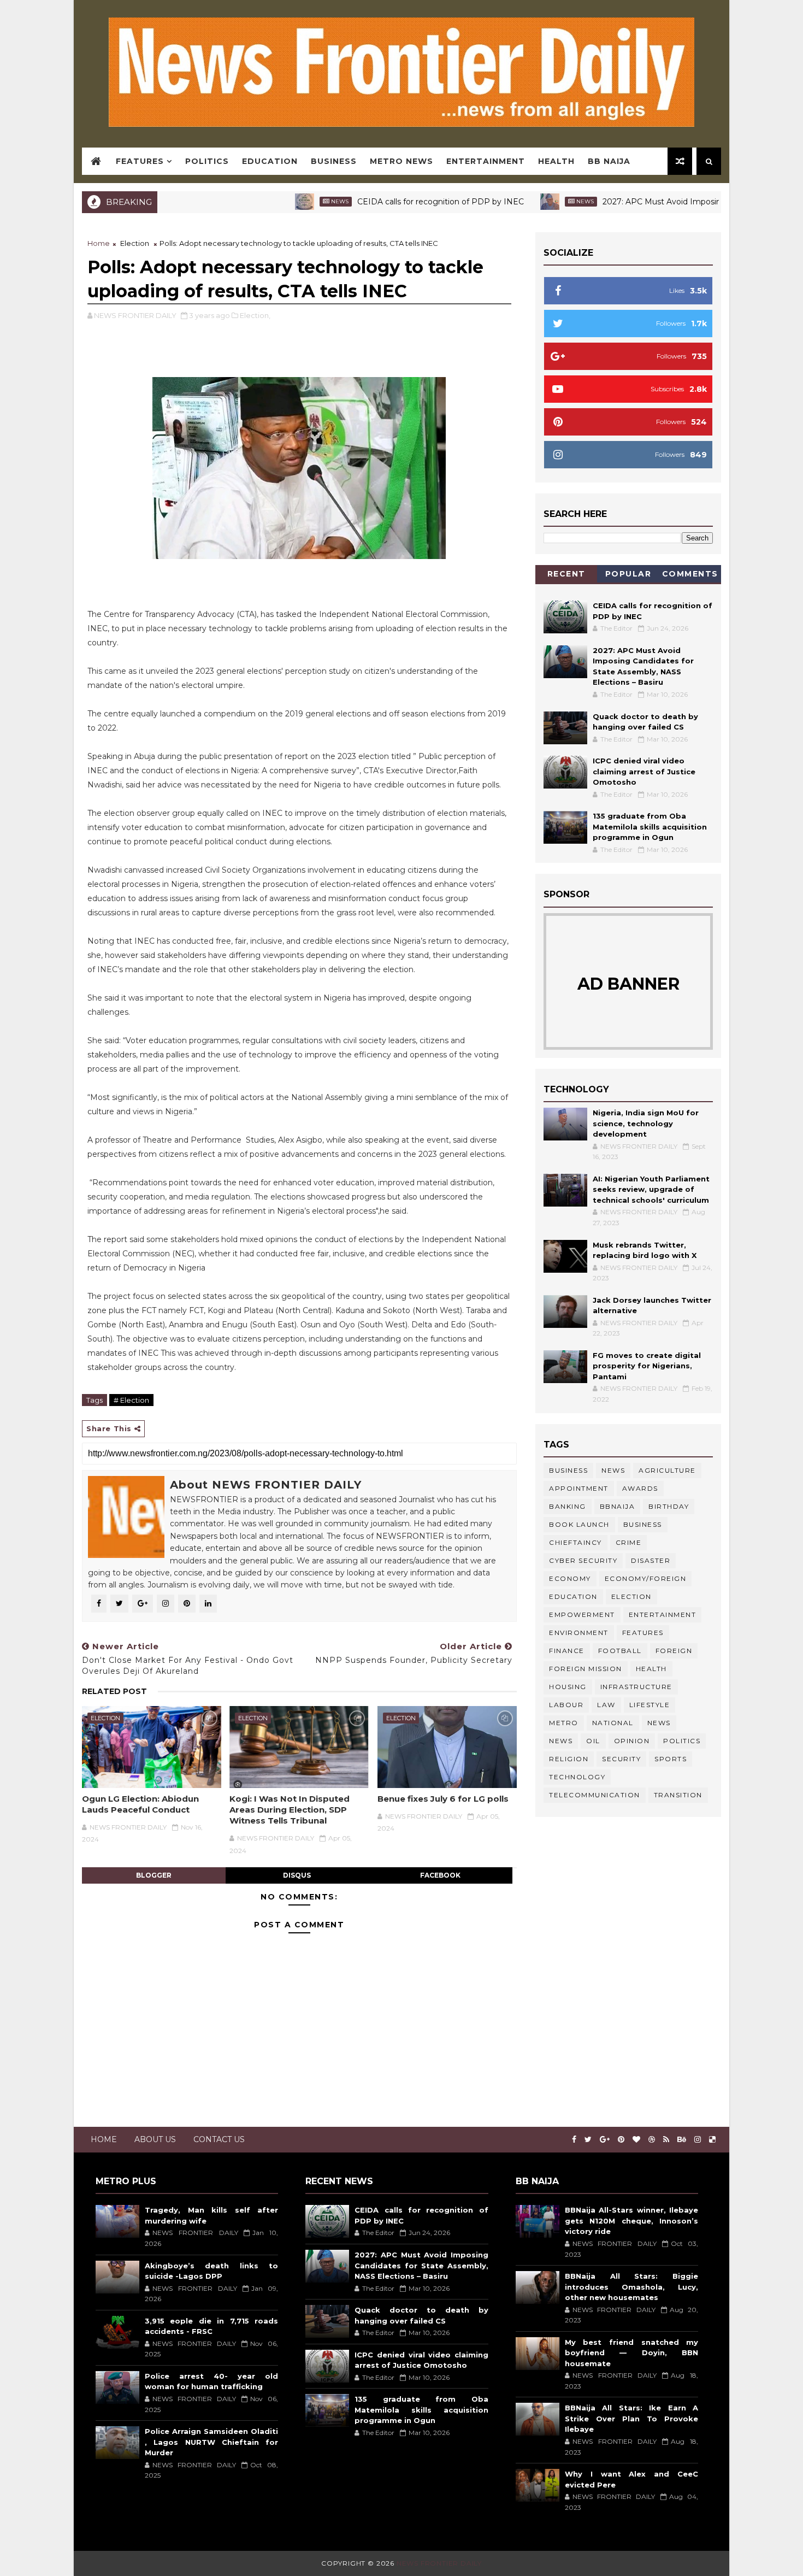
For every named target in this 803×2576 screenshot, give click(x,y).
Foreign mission (586, 1669)
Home (99, 243)
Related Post (114, 1691)
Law (606, 1705)
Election (135, 243)
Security (621, 1759)
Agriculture (667, 1470)
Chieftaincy (575, 1542)
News (281, 201)
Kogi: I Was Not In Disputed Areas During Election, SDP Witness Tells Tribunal (290, 1810)
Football (620, 1651)
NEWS (561, 1741)
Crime (629, 1542)
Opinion (632, 1741)
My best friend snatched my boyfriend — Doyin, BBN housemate (631, 2353)
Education (270, 161)
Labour (566, 1705)
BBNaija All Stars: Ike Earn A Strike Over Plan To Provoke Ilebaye (631, 2418)
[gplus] (605, 2140)
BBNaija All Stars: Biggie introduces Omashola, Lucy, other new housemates (631, 2287)
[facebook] (574, 2140)
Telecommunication (595, 1795)
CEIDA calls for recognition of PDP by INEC (382, 202)
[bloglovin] (636, 2140)
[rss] (666, 2140)
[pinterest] (621, 2140)
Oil (593, 1741)
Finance (567, 1651)
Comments (690, 574)
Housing (568, 1687)
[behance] (682, 2140)
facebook (440, 1875)
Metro (564, 1723)
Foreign (674, 1651)
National (613, 1723)
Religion (569, 1759)
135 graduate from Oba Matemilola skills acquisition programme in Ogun (650, 827)
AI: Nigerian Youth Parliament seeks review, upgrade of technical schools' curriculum (651, 1189)
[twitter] (588, 2140)
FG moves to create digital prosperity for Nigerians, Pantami (647, 1366)
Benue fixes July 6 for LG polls (443, 1799)
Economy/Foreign (646, 1578)
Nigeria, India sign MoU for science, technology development (646, 1123)
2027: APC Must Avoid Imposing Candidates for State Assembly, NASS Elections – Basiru (421, 2265)
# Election (131, 1400)
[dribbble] (652, 2140)
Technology (577, 1777)
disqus (297, 1875)
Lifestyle (650, 1705)
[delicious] (712, 2140)
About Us (155, 2139)
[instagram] (698, 2140)
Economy (570, 1578)
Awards (640, 1488)
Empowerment (582, 1615)
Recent (566, 574)
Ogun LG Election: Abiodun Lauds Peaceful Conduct (140, 1804)
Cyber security (583, 1560)
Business (334, 161)
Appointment (579, 1488)
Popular (628, 574)
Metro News (401, 161)
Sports (671, 1759)
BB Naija (609, 161)
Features (140, 161)
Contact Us (219, 2139)
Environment (579, 1633)
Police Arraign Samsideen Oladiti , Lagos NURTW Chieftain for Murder (211, 2442)
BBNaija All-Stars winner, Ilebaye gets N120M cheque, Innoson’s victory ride (631, 2221)
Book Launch (579, 1524)
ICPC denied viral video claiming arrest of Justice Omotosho (644, 771)
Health (556, 161)
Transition (678, 1795)
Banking (568, 1506)
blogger (154, 1875)
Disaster (651, 1560)
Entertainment (486, 161)
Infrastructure (636, 1687)
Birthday (669, 1506)
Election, (255, 315)
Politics (207, 161)
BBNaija (618, 1506)
